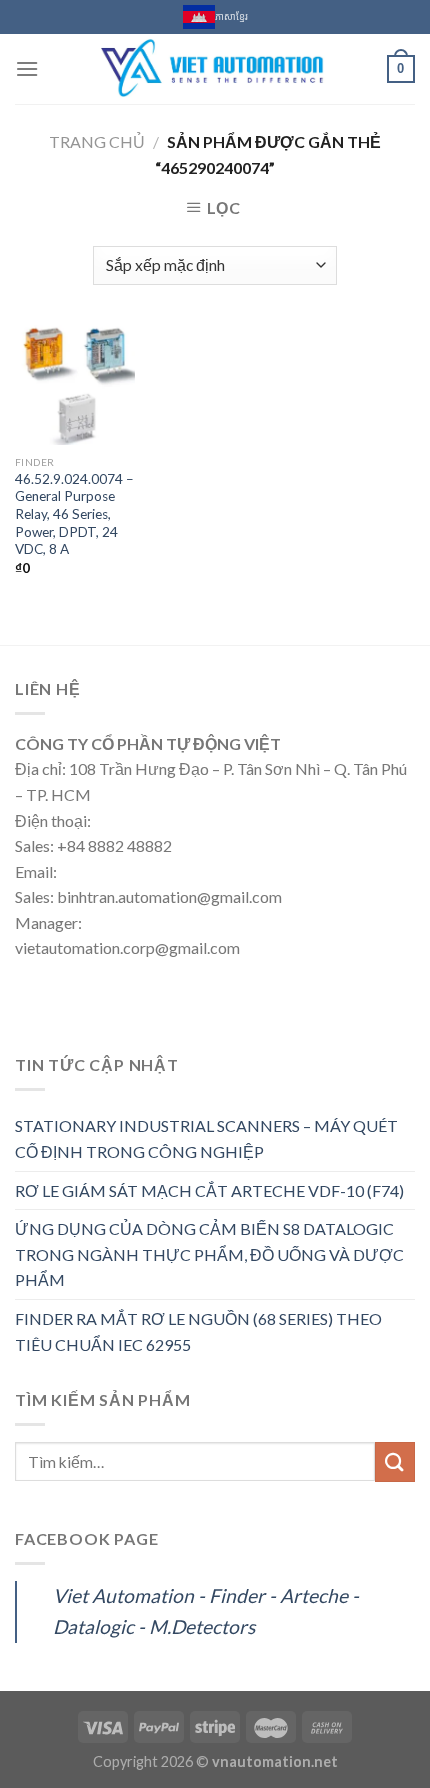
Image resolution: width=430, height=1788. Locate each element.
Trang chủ (97, 141)
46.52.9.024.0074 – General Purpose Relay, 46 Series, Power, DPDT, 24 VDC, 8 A (74, 514)
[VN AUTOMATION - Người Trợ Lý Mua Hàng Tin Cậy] (213, 69)
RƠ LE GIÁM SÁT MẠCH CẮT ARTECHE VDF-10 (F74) (209, 1190)
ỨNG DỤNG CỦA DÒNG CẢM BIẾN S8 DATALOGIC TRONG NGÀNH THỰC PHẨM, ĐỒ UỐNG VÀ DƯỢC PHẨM (209, 1254)
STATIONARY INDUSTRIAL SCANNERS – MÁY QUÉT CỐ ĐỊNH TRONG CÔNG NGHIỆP (206, 1138)
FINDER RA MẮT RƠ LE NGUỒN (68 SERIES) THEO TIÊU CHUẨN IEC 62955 (198, 1331)
